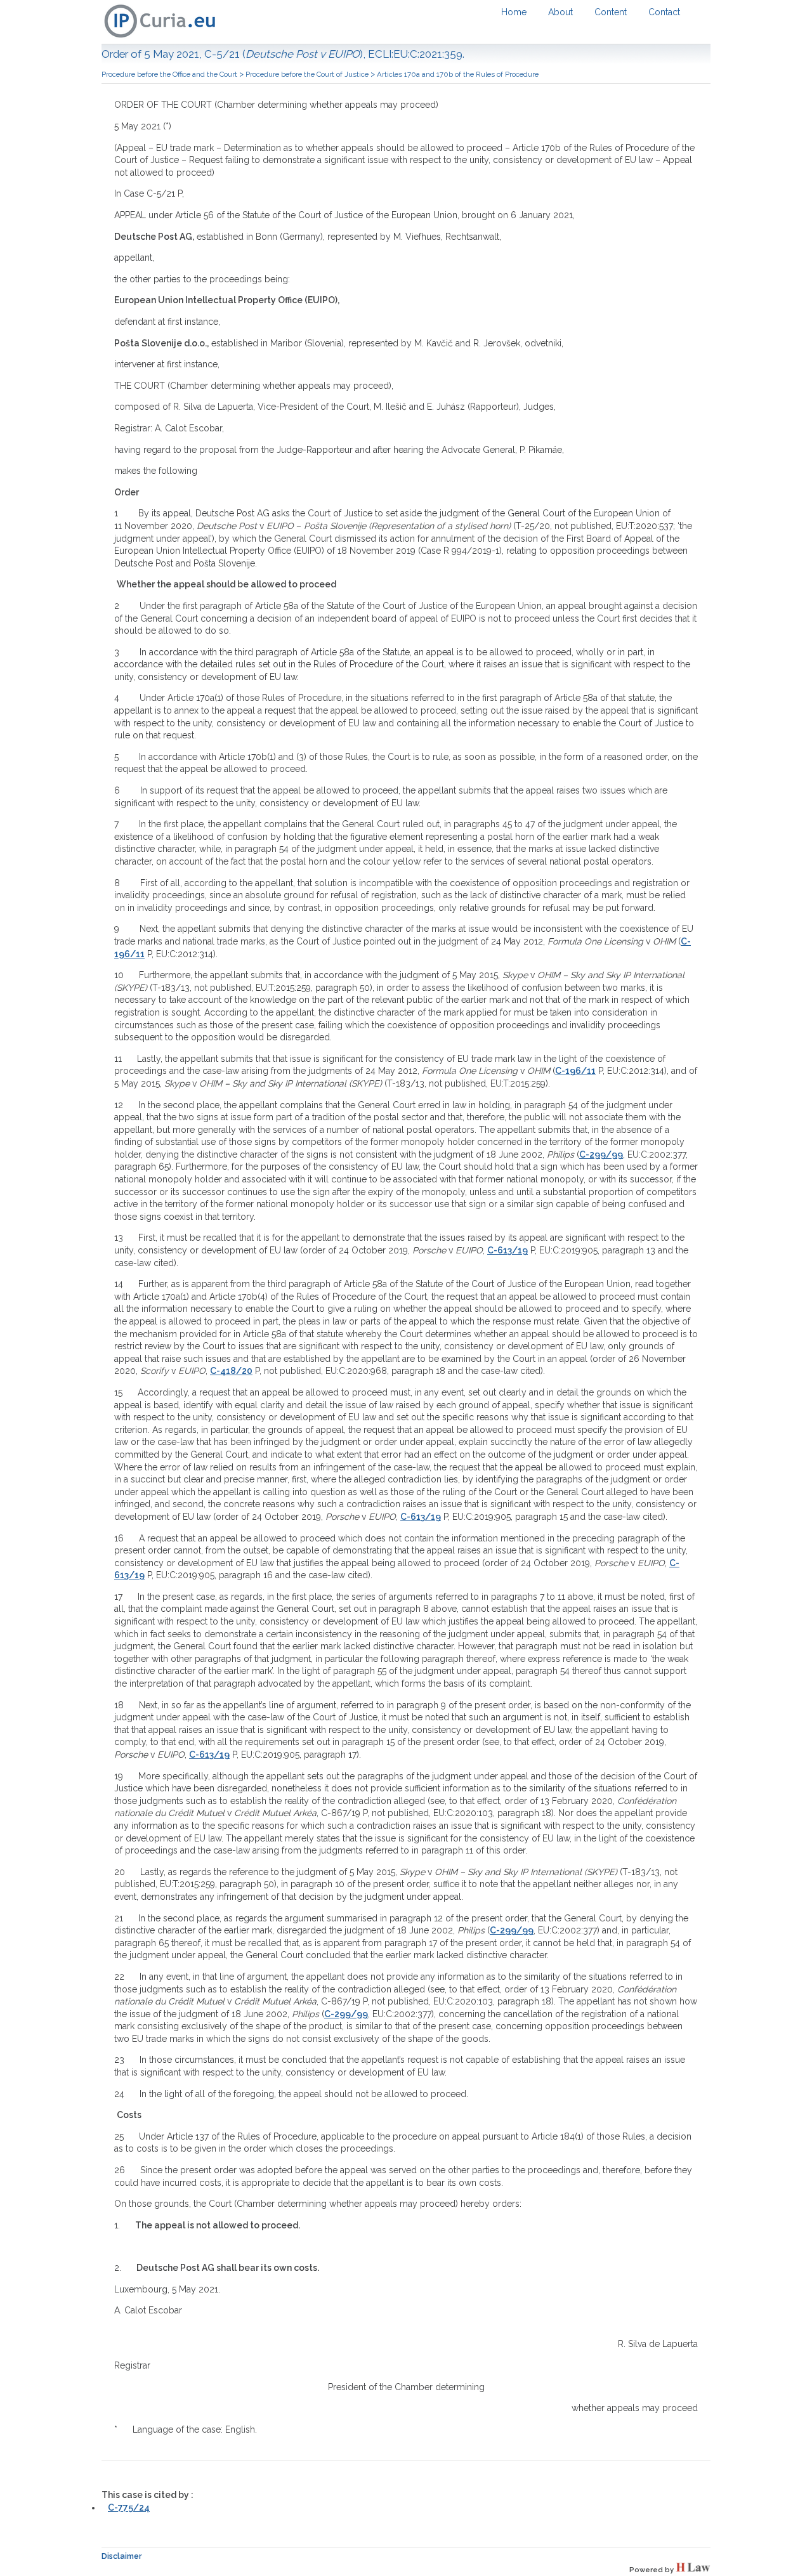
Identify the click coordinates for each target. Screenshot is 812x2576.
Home (514, 12)
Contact (664, 12)
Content (611, 12)
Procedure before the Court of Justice (307, 74)
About (560, 12)
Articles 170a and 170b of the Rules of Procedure (458, 74)
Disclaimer (122, 2556)
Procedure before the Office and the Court (169, 74)
